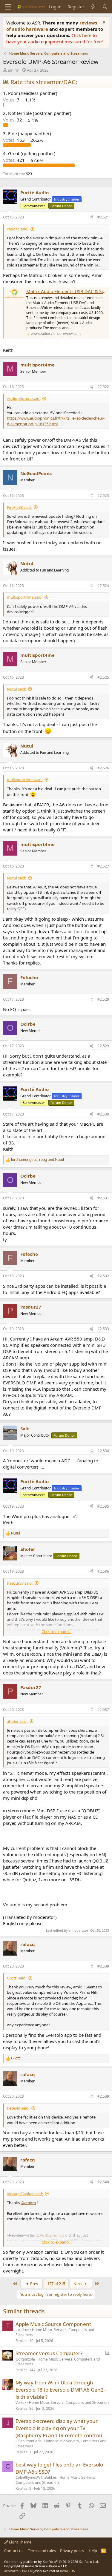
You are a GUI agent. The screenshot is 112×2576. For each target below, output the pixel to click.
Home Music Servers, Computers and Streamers (55, 2332)
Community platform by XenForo (52, 2562)
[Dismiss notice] (103, 23)
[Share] (91, 217)
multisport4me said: (25, 597)
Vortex (21, 2402)
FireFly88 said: (19, 507)
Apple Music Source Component (53, 2324)
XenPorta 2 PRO (17, 2571)
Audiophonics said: (24, 398)
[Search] (105, 7)
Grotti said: (17, 1978)
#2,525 (103, 677)
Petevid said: (18, 2108)
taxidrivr (22, 2330)
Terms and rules (42, 2551)
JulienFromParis (29, 2441)
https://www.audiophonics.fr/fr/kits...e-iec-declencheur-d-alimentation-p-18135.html (56, 421)
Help (93, 2551)
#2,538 (103, 1966)
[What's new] (93, 7)
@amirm (28, 2203)
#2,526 (103, 768)
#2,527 (103, 866)
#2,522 (103, 387)
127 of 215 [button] (56, 2284)
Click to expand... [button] (56, 1631)
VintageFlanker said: (25, 2194)
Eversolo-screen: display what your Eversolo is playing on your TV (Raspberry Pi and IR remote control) (59, 2428)
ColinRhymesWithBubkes (36, 2477)
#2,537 (103, 1710)
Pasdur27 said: (20, 1583)
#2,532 (103, 1276)
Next (78, 2284)
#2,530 (103, 1114)
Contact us (14, 2551)
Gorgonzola (25, 2359)
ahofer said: (17, 1721)
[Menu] (8, 7)
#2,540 (103, 2182)
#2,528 (103, 999)
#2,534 (103, 1451)
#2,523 (103, 496)
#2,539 (103, 2096)
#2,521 (103, 217)
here (87, 35)
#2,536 (103, 1571)
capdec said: (18, 229)
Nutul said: (16, 689)
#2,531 (103, 1198)
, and (37, 1160)
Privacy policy (72, 2551)
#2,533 (103, 1329)
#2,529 (103, 1046)
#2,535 (103, 1506)
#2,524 (103, 586)
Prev (34, 2284)
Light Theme (20, 2542)
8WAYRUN (68, 2571)
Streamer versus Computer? (49, 2353)
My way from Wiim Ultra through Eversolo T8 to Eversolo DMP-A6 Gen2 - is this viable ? (61, 2390)
